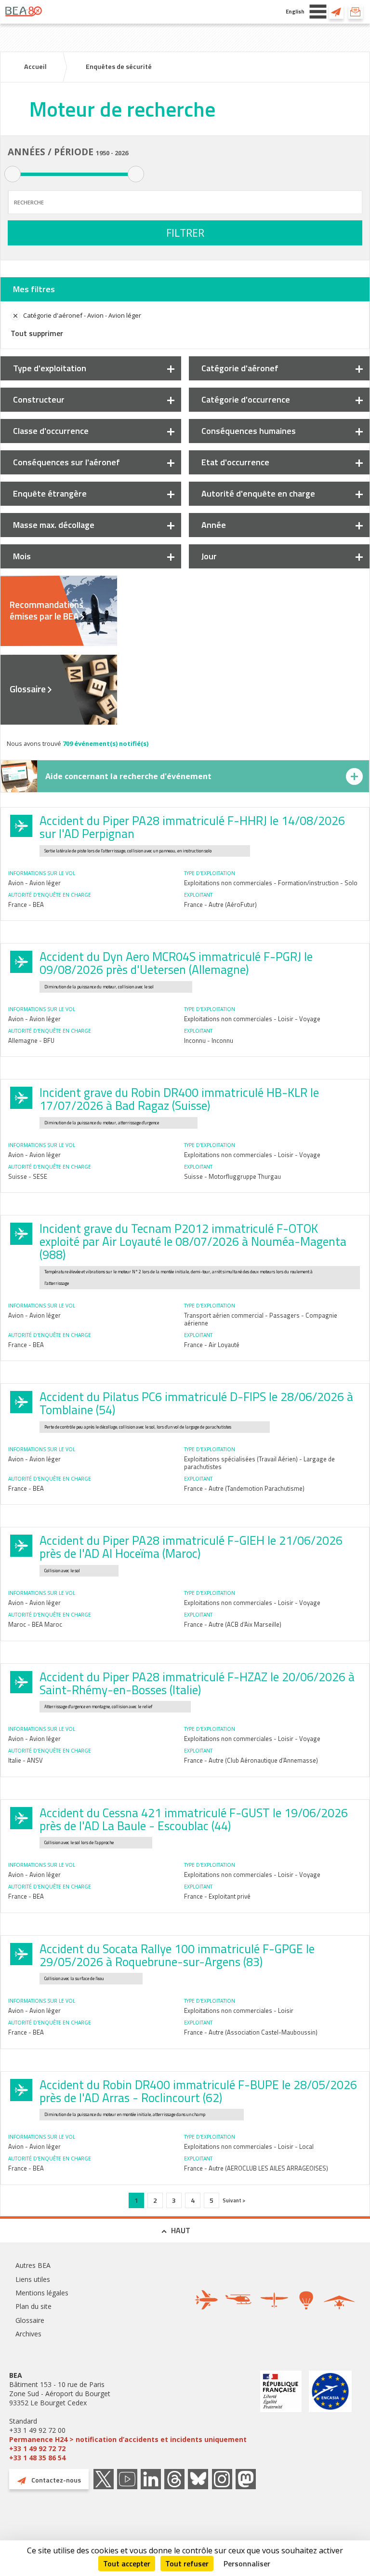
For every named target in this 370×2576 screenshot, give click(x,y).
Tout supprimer (37, 333)
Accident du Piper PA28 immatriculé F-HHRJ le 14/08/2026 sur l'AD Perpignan (192, 827)
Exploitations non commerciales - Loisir (239, 2010)
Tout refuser (187, 2563)
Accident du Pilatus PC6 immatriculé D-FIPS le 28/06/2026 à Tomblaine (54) (196, 1403)
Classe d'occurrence (51, 431)
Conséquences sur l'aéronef (66, 462)
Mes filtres (34, 289)
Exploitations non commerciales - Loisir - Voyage (252, 1019)
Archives (28, 2334)
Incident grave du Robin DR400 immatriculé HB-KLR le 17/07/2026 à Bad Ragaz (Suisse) (179, 1099)
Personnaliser (247, 2563)
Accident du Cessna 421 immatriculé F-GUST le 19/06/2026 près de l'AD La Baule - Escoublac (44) (194, 1819)
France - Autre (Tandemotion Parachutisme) (244, 1488)
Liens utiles (33, 2279)
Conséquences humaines (249, 431)
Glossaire (28, 689)
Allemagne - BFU (31, 1040)
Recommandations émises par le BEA (46, 610)
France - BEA (26, 904)
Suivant (232, 2200)
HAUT (181, 2230)
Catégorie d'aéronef (240, 368)
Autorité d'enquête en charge (258, 493)
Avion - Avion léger (34, 883)
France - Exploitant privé (217, 1896)
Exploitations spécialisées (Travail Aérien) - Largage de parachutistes (259, 1463)
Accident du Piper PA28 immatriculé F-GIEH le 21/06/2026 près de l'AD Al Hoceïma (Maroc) (191, 1547)
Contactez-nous (336, 12)
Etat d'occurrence (235, 462)
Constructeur (39, 399)
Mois (22, 556)
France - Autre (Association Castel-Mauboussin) (251, 2032)
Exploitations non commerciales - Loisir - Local (249, 2146)
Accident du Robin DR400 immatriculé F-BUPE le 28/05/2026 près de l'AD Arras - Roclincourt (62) (198, 2091)
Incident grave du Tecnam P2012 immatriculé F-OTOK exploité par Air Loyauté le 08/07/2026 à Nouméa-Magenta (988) (193, 1241)
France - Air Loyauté (212, 1345)
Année (214, 525)
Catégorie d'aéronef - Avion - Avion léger (82, 315)
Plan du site (33, 2306)
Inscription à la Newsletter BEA (356, 12)
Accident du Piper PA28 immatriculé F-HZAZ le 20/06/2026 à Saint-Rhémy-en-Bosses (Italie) (197, 1683)
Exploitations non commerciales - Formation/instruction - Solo (271, 883)
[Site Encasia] (330, 2416)
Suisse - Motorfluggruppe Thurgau (232, 1176)
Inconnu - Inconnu (209, 1040)
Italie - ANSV (26, 1760)
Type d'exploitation (50, 368)
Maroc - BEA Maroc (35, 1624)
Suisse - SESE (28, 1176)
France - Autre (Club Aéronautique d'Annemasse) (251, 1760)
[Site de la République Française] (281, 2416)
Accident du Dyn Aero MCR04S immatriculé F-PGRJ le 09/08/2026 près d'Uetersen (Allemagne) (176, 963)
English (295, 11)
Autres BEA (33, 2265)
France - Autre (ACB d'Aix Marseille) (233, 1624)
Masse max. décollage (54, 525)
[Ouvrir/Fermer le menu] (318, 12)
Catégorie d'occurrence (246, 399)
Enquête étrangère (50, 493)
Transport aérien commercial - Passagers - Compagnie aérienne (261, 1319)
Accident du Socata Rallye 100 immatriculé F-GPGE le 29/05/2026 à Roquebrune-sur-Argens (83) (177, 1955)
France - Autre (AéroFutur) (220, 904)
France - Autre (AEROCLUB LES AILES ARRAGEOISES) (256, 2168)
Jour (209, 556)
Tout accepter (127, 2563)
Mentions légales (42, 2293)
